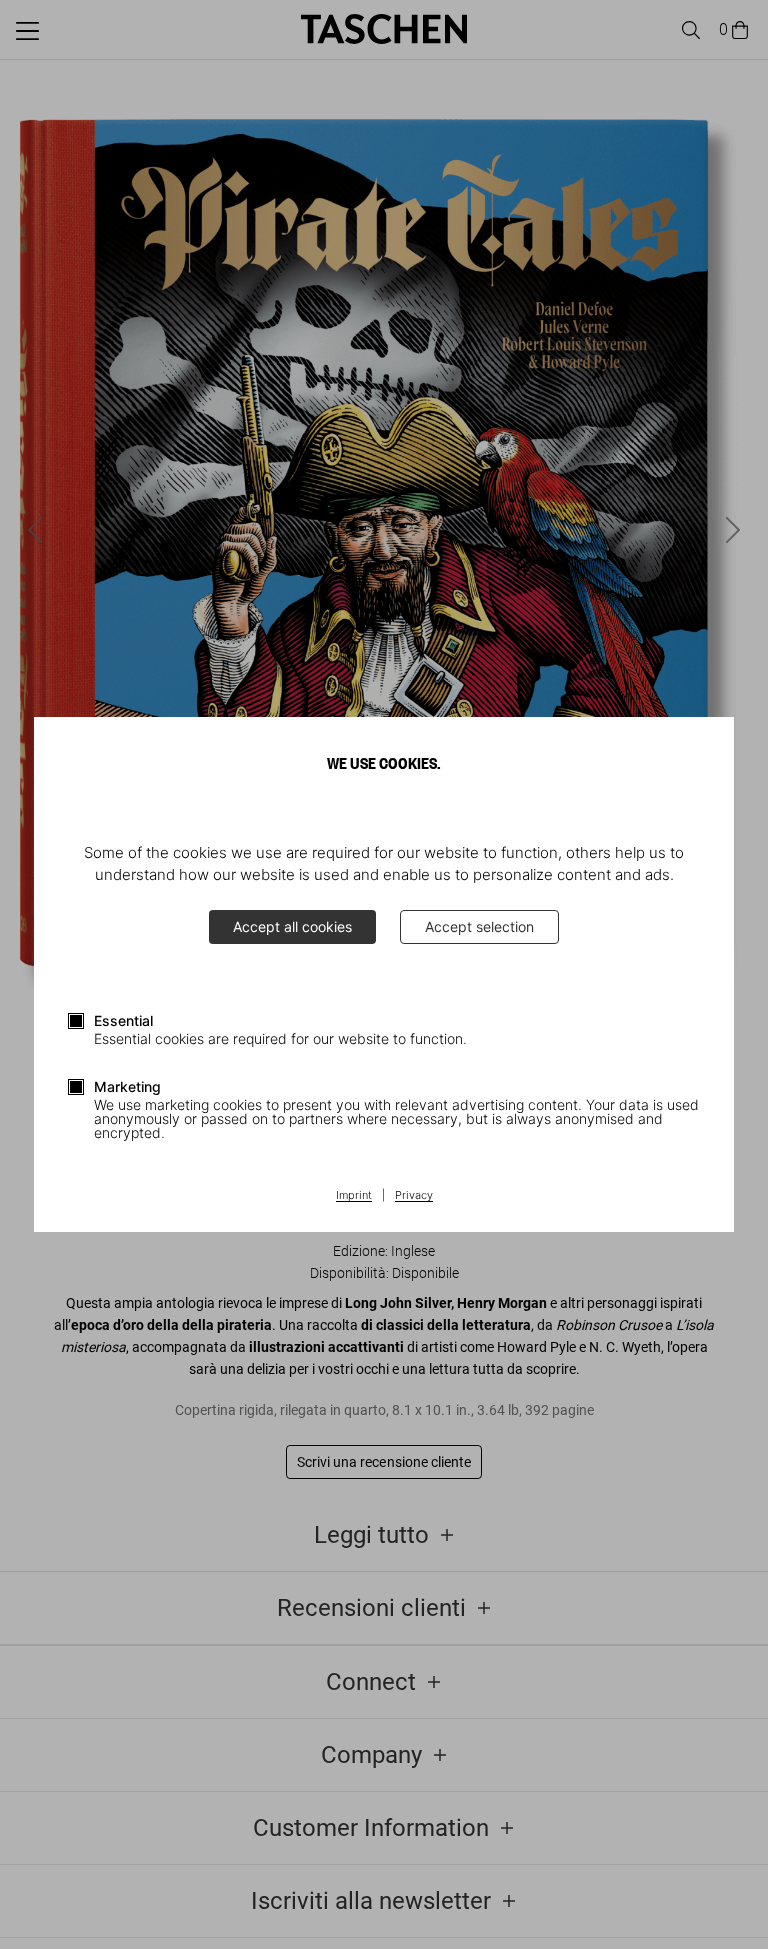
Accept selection (479, 926)
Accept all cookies (292, 926)
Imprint (354, 1196)
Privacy (414, 1196)
